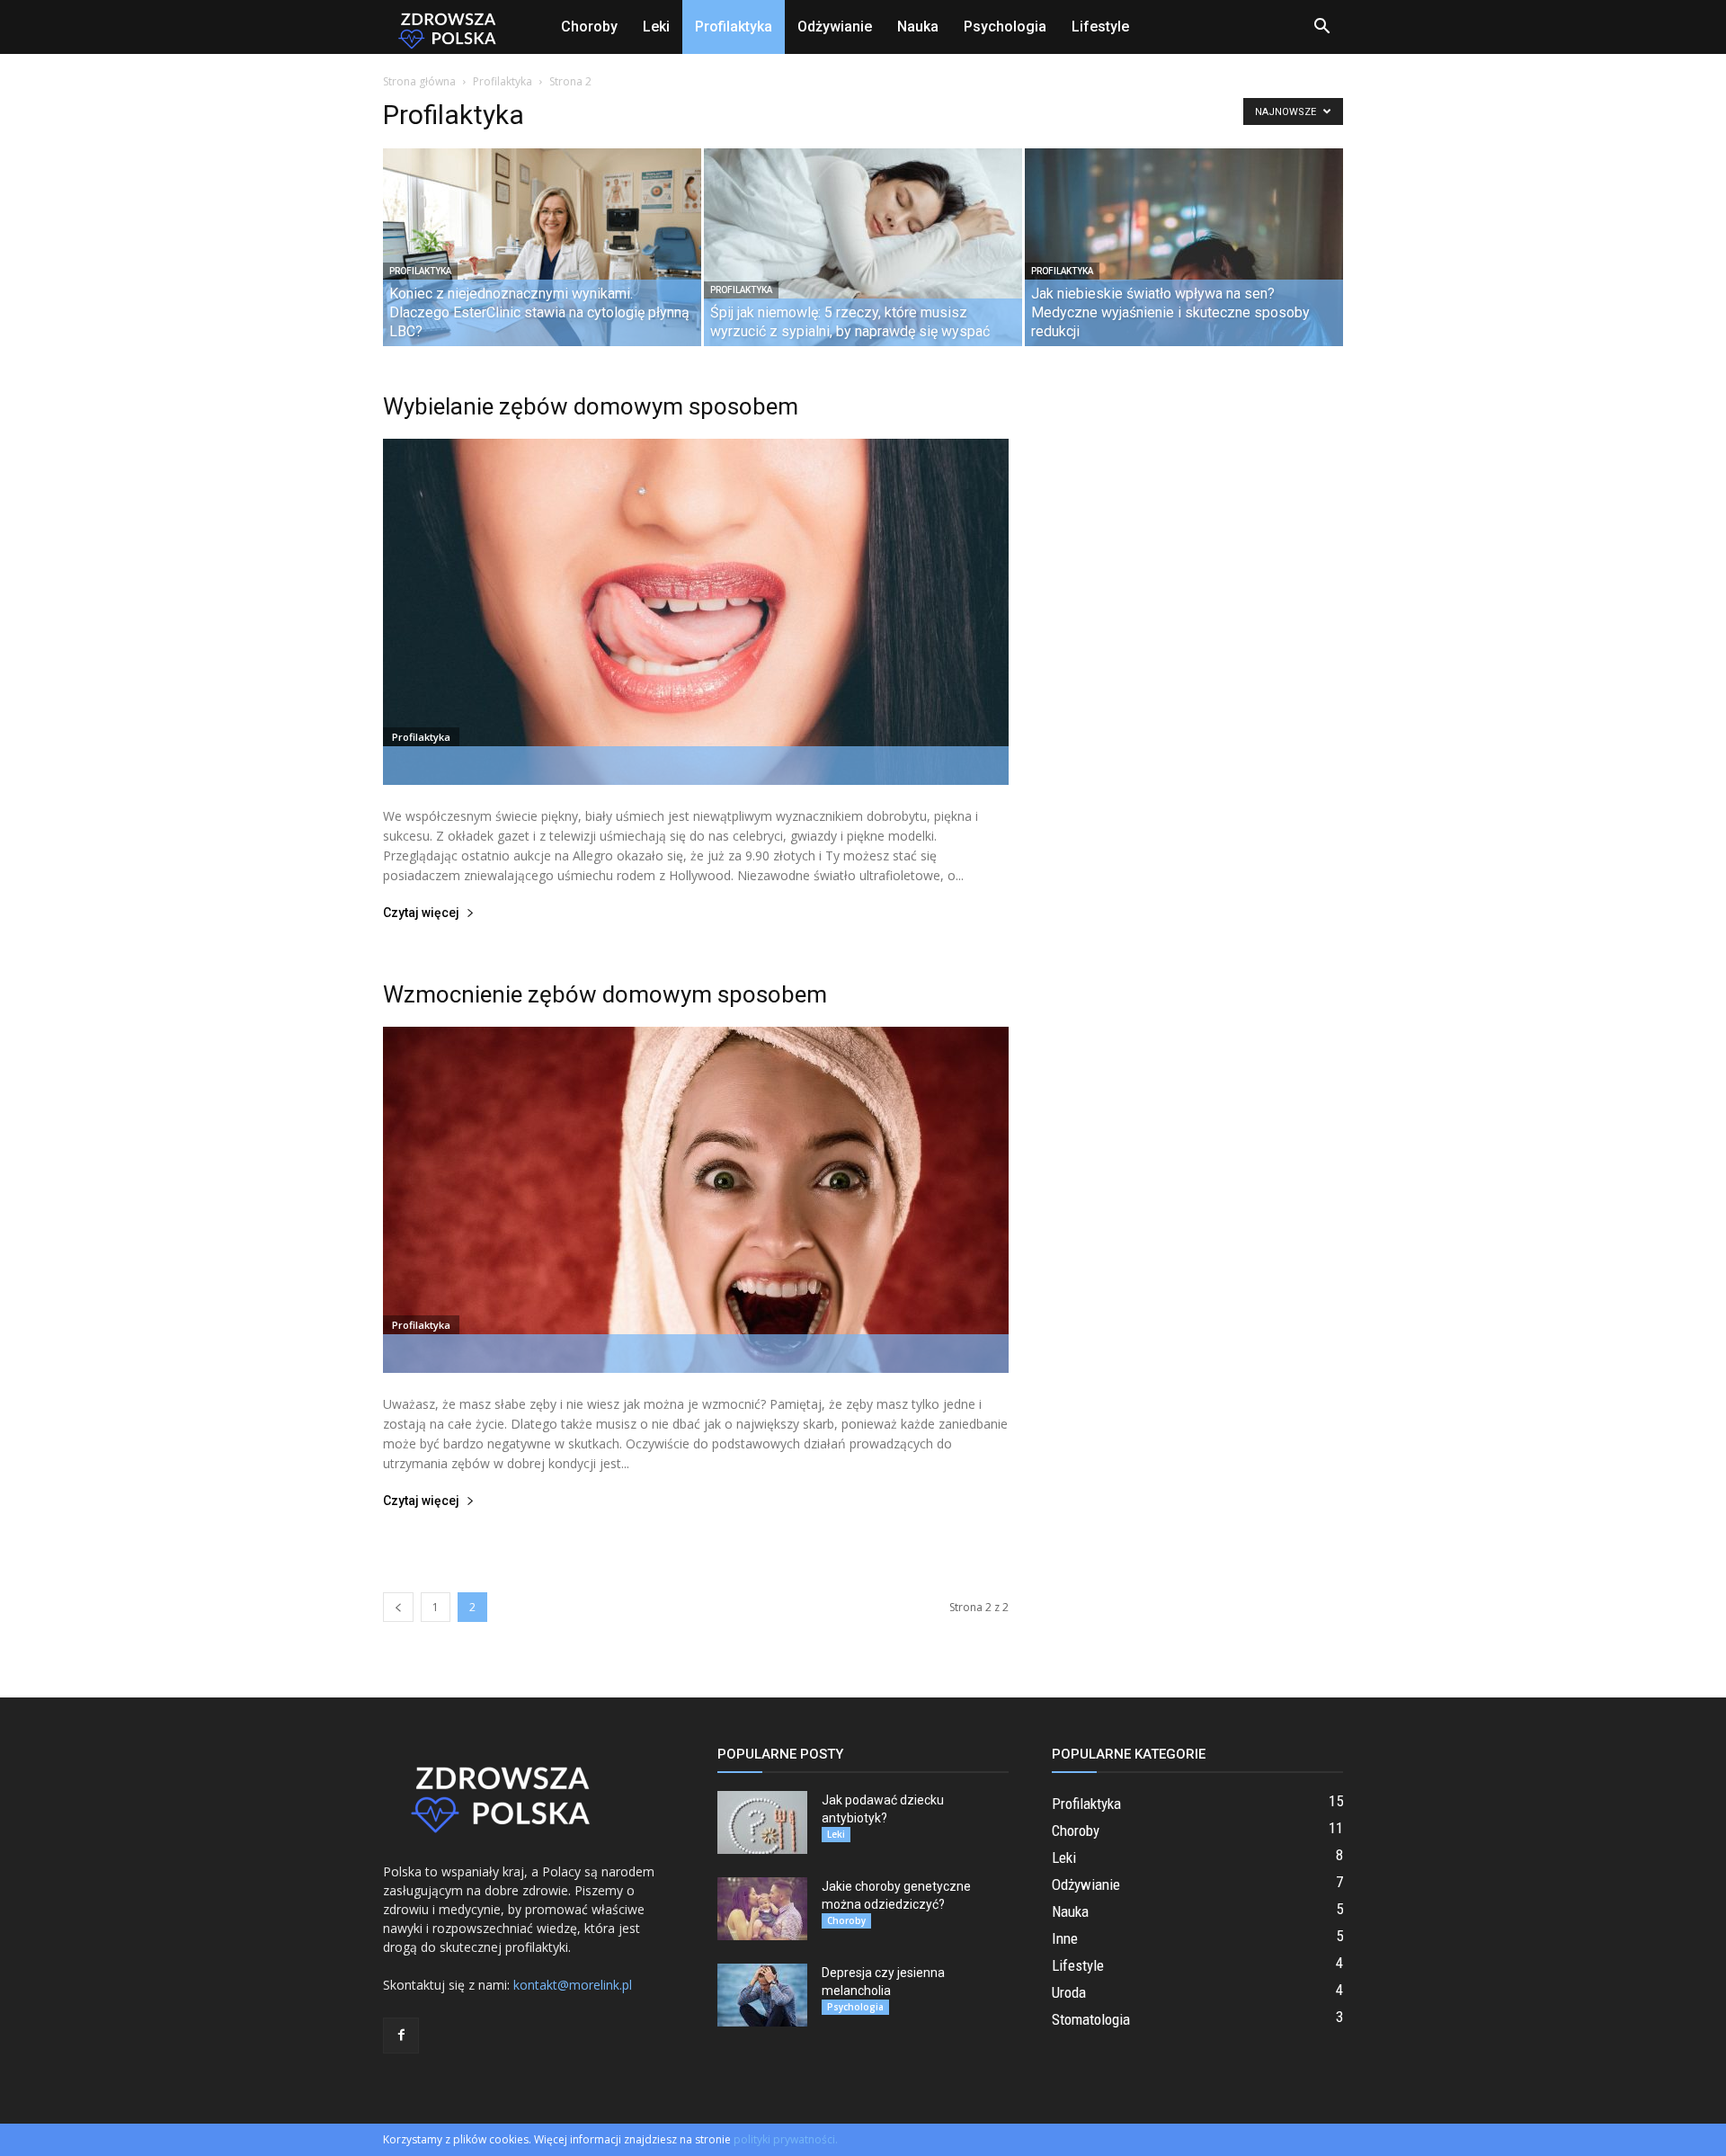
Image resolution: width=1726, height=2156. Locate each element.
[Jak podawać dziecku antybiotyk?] (762, 1822)
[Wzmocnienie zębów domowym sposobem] (696, 1200)
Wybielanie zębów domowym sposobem (591, 406)
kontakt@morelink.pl (573, 1985)
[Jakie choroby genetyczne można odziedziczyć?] (762, 1909)
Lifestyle (1100, 27)
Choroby (589, 27)
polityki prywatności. (786, 2139)
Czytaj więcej (421, 913)
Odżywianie (835, 27)
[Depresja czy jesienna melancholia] (762, 1995)
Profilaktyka (734, 27)
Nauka (918, 27)
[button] (1321, 28)
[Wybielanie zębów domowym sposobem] (696, 612)
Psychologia (1005, 27)
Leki (656, 27)
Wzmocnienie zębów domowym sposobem (605, 994)
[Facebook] (401, 2036)
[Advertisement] (1197, 659)
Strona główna (419, 81)
